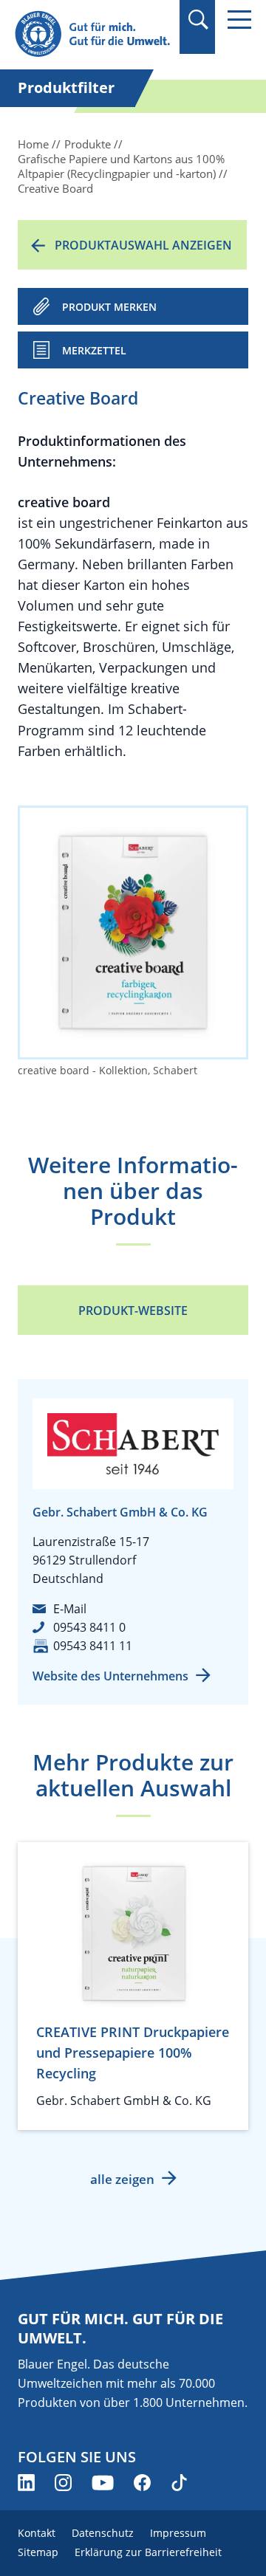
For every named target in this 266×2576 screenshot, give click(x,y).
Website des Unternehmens (110, 1676)
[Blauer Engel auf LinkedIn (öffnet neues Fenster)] (26, 2483)
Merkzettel (94, 350)
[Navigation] (239, 20)
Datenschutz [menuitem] (103, 2533)
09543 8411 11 (93, 1646)
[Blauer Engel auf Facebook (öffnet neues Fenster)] (142, 2483)
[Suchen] (198, 20)
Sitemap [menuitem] (38, 2552)
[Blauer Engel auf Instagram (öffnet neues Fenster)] (63, 2483)
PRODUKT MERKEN (109, 307)
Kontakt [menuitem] (37, 2533)
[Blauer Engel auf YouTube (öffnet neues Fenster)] (103, 2483)
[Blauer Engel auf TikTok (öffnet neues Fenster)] (179, 2483)
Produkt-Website (133, 1311)
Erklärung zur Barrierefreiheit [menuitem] (148, 2552)
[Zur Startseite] (92, 34)
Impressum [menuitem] (178, 2533)
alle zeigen (122, 2179)
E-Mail (70, 1609)
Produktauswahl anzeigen (143, 245)
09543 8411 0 (89, 1627)
